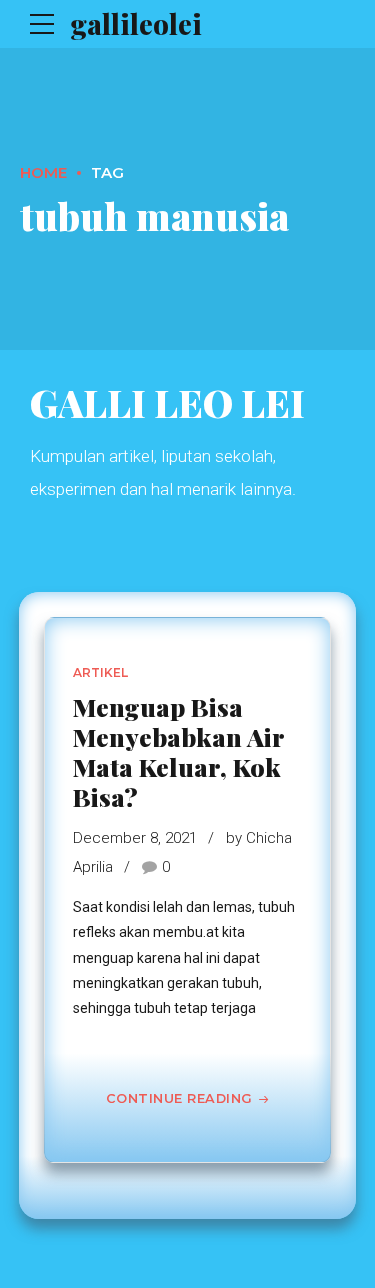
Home (43, 172)
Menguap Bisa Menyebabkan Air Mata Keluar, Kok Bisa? (178, 751)
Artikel (100, 672)
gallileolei (136, 23)
